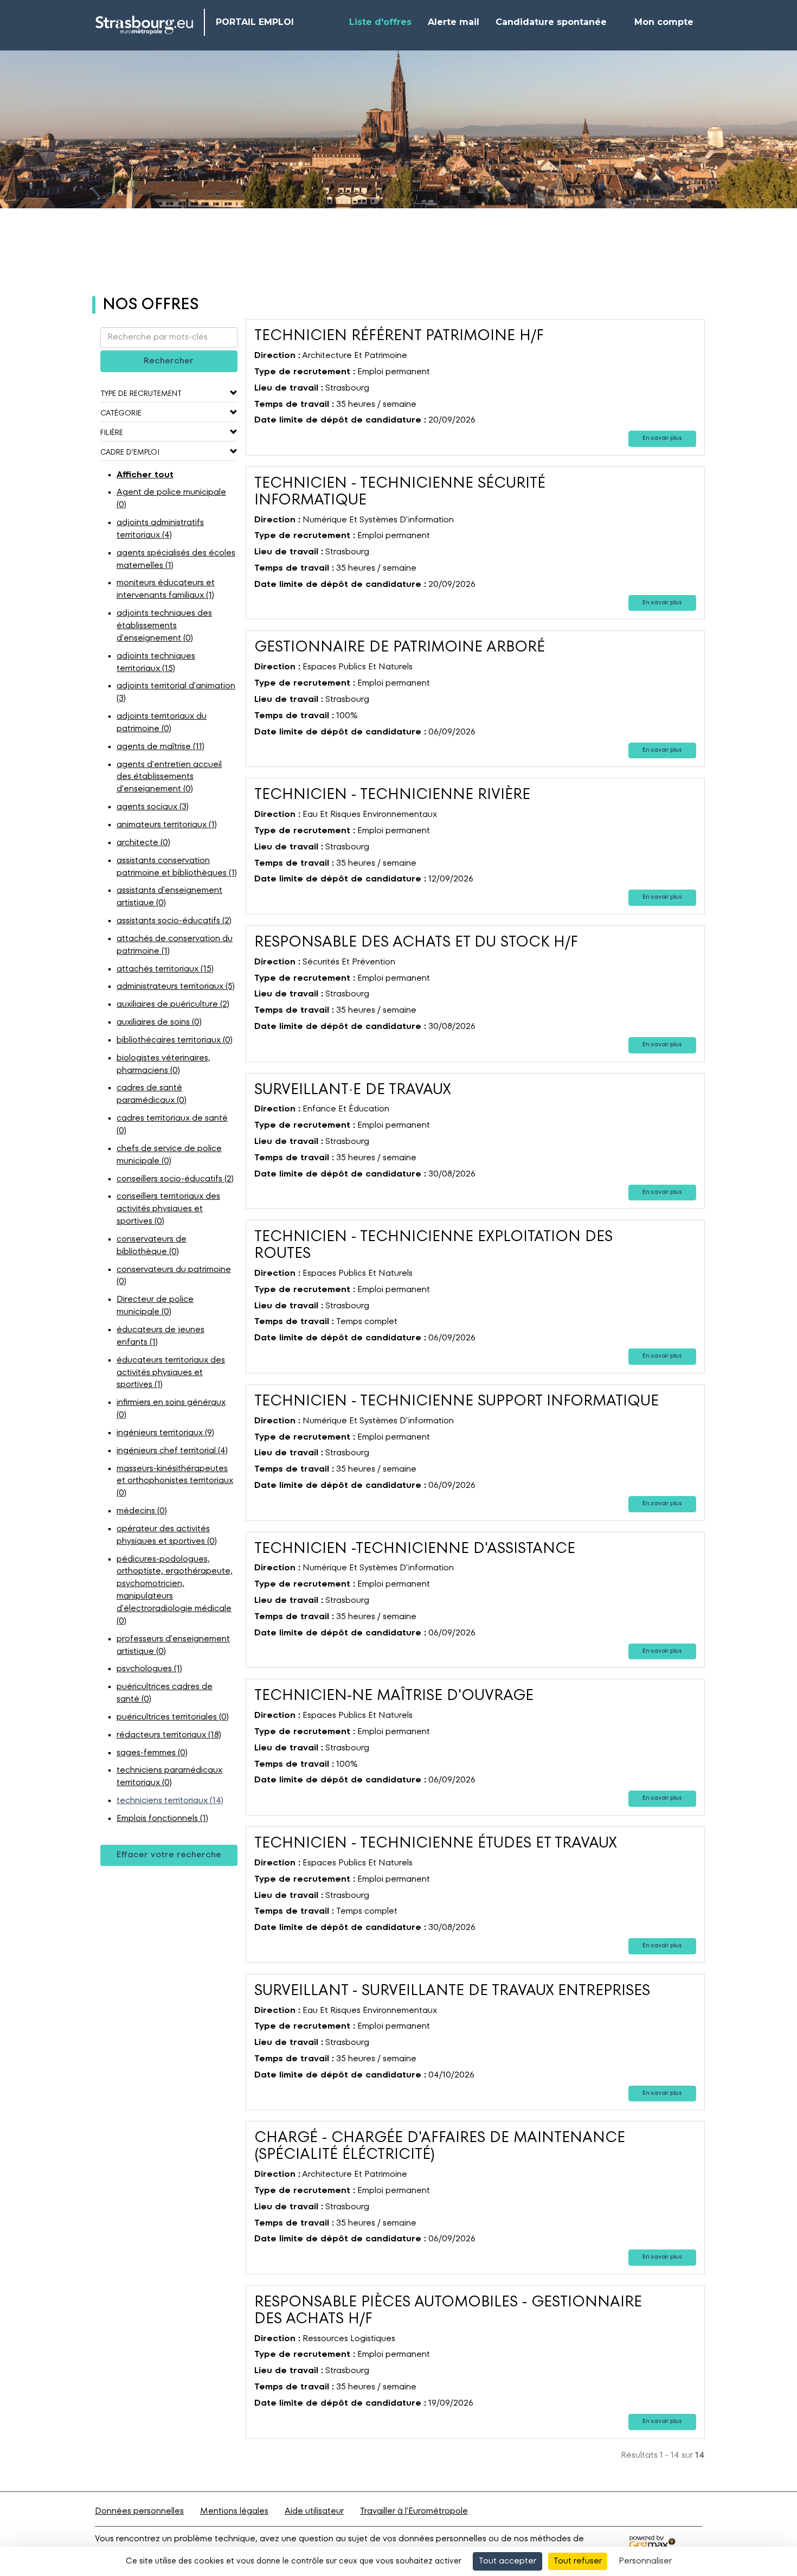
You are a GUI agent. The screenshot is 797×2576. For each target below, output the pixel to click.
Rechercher (169, 361)
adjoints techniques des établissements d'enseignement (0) (164, 626)
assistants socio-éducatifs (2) (174, 921)
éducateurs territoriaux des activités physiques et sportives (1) (171, 1373)
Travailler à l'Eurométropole (414, 2511)
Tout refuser (578, 2561)
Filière (112, 433)
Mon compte (664, 22)
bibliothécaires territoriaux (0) (175, 1040)
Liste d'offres (380, 22)
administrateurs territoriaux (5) (176, 987)
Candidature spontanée (551, 22)
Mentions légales (234, 2511)
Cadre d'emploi (130, 452)
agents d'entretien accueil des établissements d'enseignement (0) (169, 777)
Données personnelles (139, 2511)
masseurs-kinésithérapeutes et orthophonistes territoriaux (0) (175, 1481)
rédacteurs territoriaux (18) (169, 1735)
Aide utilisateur (314, 2511)
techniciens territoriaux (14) (170, 1801)
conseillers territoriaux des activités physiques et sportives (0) (168, 1209)
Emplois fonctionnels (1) (162, 1819)
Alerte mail (454, 22)
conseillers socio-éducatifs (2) (175, 1179)
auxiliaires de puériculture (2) (173, 1005)
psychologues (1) (149, 1669)
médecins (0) (142, 1511)
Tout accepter (507, 2561)
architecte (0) (143, 843)
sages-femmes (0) (152, 1753)
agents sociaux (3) (153, 807)
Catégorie (121, 413)
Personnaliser (645, 2561)
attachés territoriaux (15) (165, 969)
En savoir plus (662, 439)
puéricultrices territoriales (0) (173, 1717)
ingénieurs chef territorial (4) (172, 1451)
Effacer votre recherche (169, 1855)
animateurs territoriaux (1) (167, 825)
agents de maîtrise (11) (160, 747)
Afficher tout (145, 475)
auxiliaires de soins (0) (159, 1022)
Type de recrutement (141, 394)
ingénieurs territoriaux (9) (165, 1433)
